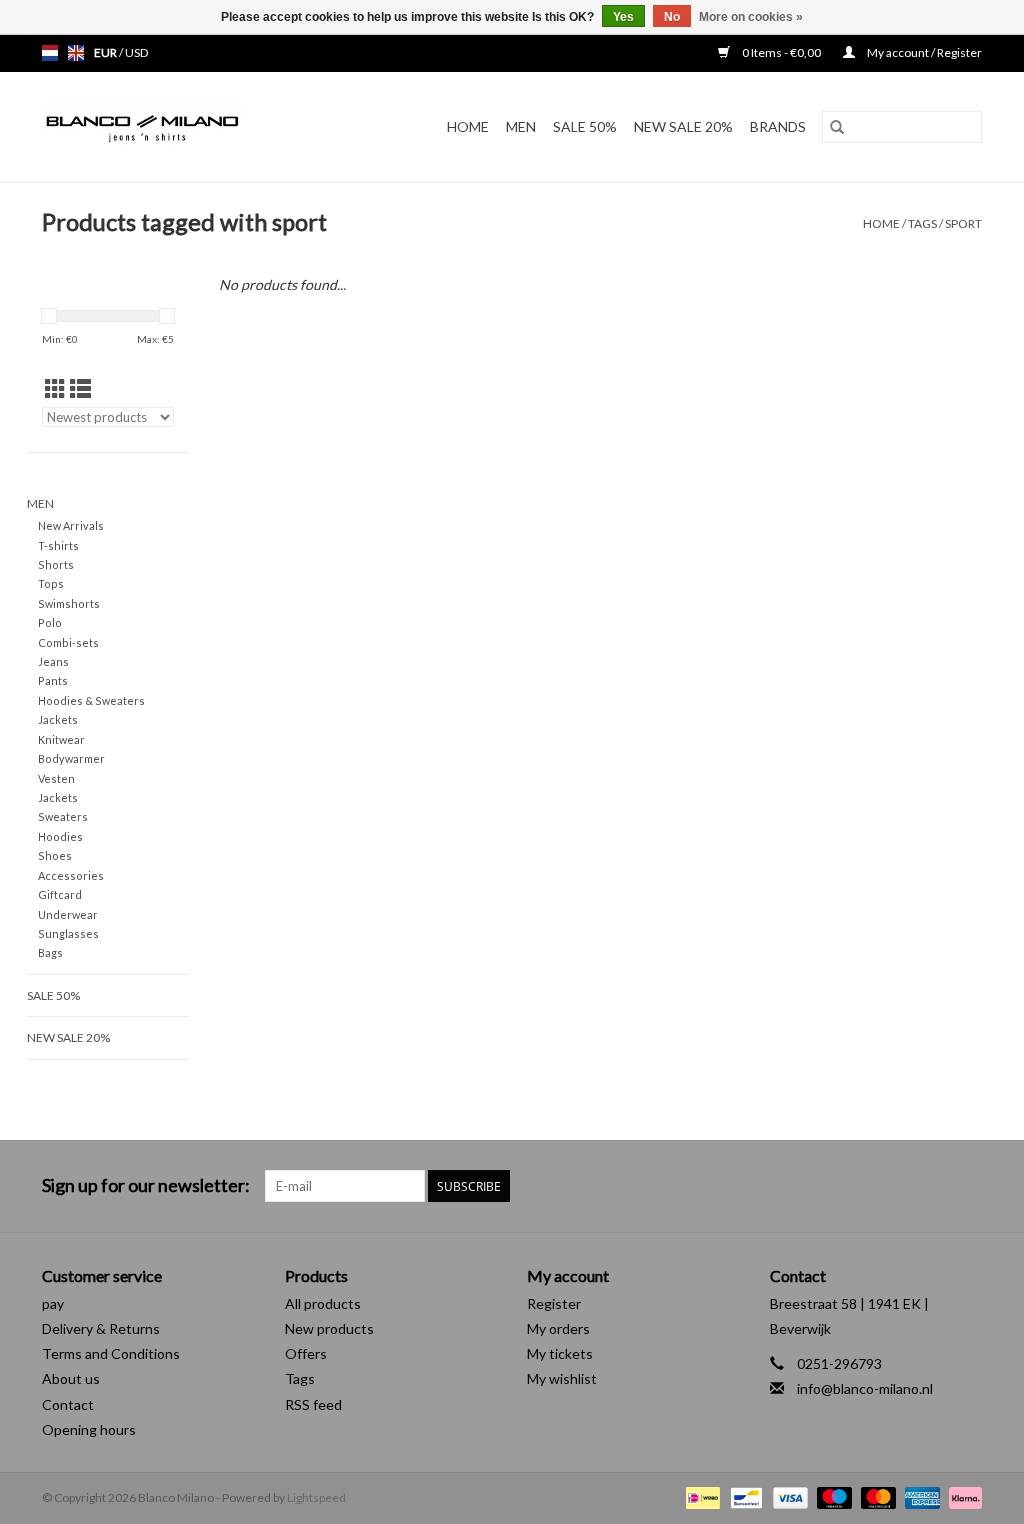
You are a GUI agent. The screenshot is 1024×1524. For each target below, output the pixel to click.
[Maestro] (832, 1496)
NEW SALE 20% (683, 126)
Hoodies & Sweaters (91, 700)
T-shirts (58, 545)
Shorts (56, 564)
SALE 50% (585, 126)
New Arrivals (71, 525)
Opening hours (89, 1429)
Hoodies (60, 836)
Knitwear (61, 739)
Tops (51, 583)
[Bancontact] (743, 1496)
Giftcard (60, 894)
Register (554, 1303)
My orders (558, 1328)
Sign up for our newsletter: (146, 1185)
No (672, 17)
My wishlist (562, 1378)
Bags (50, 952)
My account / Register (923, 52)
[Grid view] (55, 388)
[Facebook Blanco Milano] (931, 1186)
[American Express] (920, 1496)
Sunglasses (68, 933)
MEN (521, 126)
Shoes (55, 855)
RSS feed (313, 1404)
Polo (50, 622)
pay (53, 1303)
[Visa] (788, 1496)
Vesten (56, 778)
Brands (778, 126)
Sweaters (63, 816)
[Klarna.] (962, 1496)
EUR (106, 52)
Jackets (58, 719)
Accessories (71, 875)
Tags (922, 223)
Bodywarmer (71, 758)
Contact (68, 1404)
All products (323, 1303)
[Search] (837, 127)
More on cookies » (751, 17)
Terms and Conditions (111, 1353)
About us (71, 1378)
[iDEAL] (700, 1496)
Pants (53, 680)
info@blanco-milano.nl (865, 1388)
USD (136, 52)
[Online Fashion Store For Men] (169, 127)
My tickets (560, 1353)
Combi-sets (68, 642)
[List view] (80, 388)
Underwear (68, 914)
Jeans (53, 661)
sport (963, 223)
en (76, 53)
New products (329, 1328)
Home (468, 126)
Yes (623, 17)
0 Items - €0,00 (781, 52)
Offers (306, 1353)
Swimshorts (69, 603)
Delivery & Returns (101, 1328)
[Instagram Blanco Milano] (966, 1186)
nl (50, 53)
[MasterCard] (876, 1496)
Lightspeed (316, 1497)
